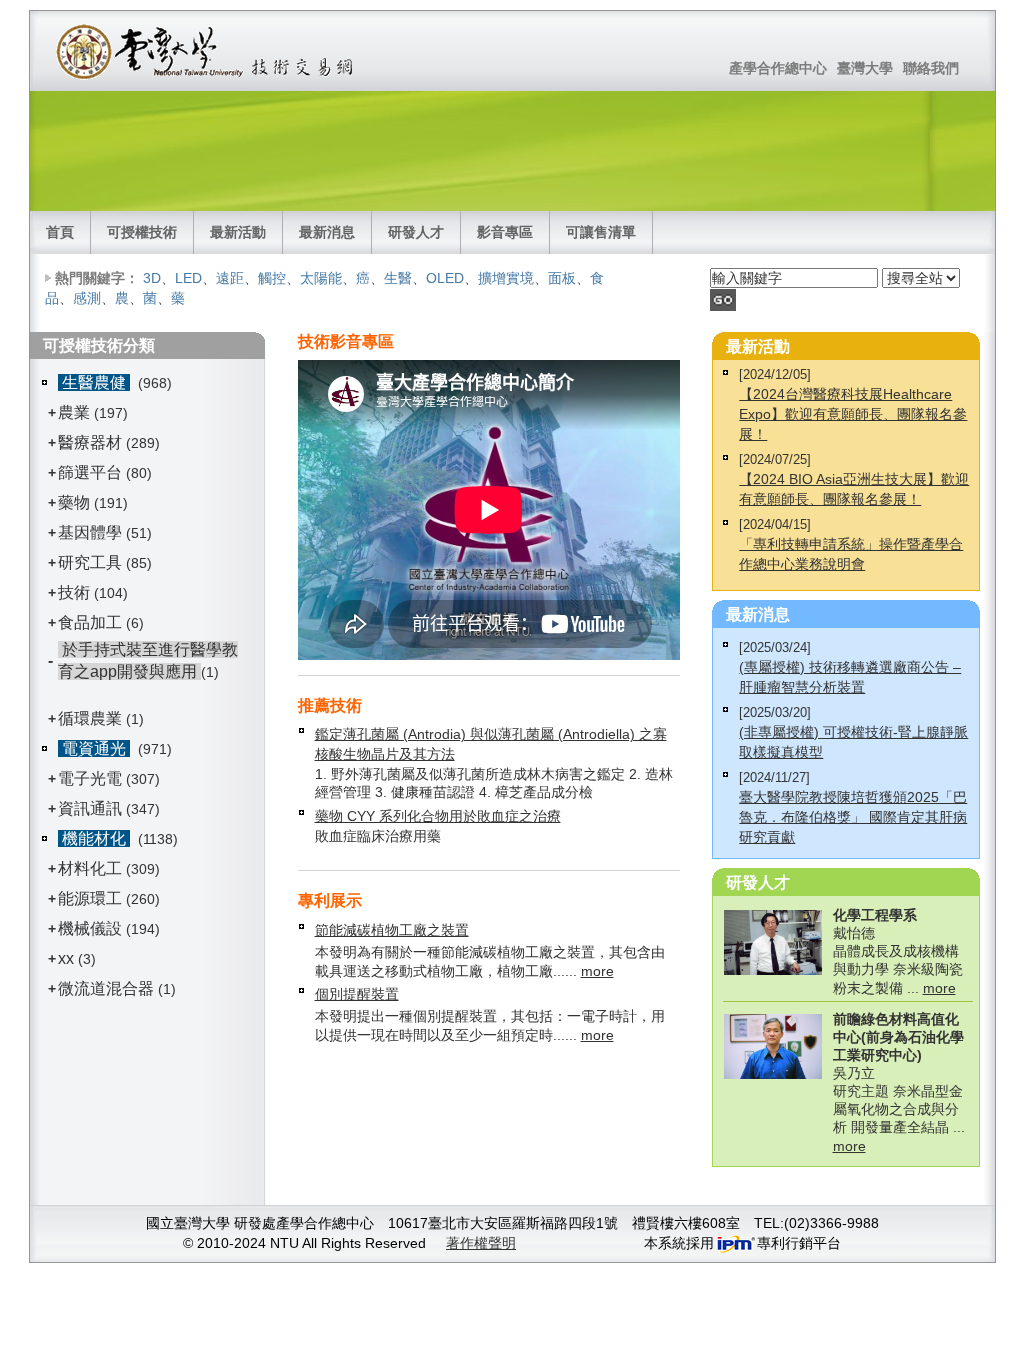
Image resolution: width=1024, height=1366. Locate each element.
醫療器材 (92, 442)
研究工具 (90, 562)
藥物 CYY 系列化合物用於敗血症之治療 (438, 816)
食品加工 (90, 622)
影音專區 (505, 232)
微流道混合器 (106, 988)
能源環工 (90, 898)
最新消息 (327, 232)
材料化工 (90, 868)
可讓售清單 (601, 232)
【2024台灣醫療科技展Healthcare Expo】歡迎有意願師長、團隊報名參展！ (853, 414)
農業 (74, 412)
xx (66, 958)
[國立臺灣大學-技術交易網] (206, 51)
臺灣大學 (865, 68)
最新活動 (238, 232)
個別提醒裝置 (357, 994)
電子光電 (90, 778)
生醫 (398, 278)
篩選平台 (90, 472)
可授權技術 (142, 232)
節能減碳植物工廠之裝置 (392, 930)
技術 (74, 592)
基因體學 (90, 532)
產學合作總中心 (778, 68)
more (597, 971)
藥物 (74, 502)
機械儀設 (90, 928)
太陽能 (321, 278)
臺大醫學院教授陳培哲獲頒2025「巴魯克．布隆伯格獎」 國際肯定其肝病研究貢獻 (853, 817)
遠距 (230, 278)
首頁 (60, 232)
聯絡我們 (931, 68)
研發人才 (416, 232)
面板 (562, 278)
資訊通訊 (90, 808)
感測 (87, 298)
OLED (445, 278)
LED (188, 278)
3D (152, 278)
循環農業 (90, 718)
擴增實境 (506, 278)
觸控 (272, 278)
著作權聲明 (481, 1243)
